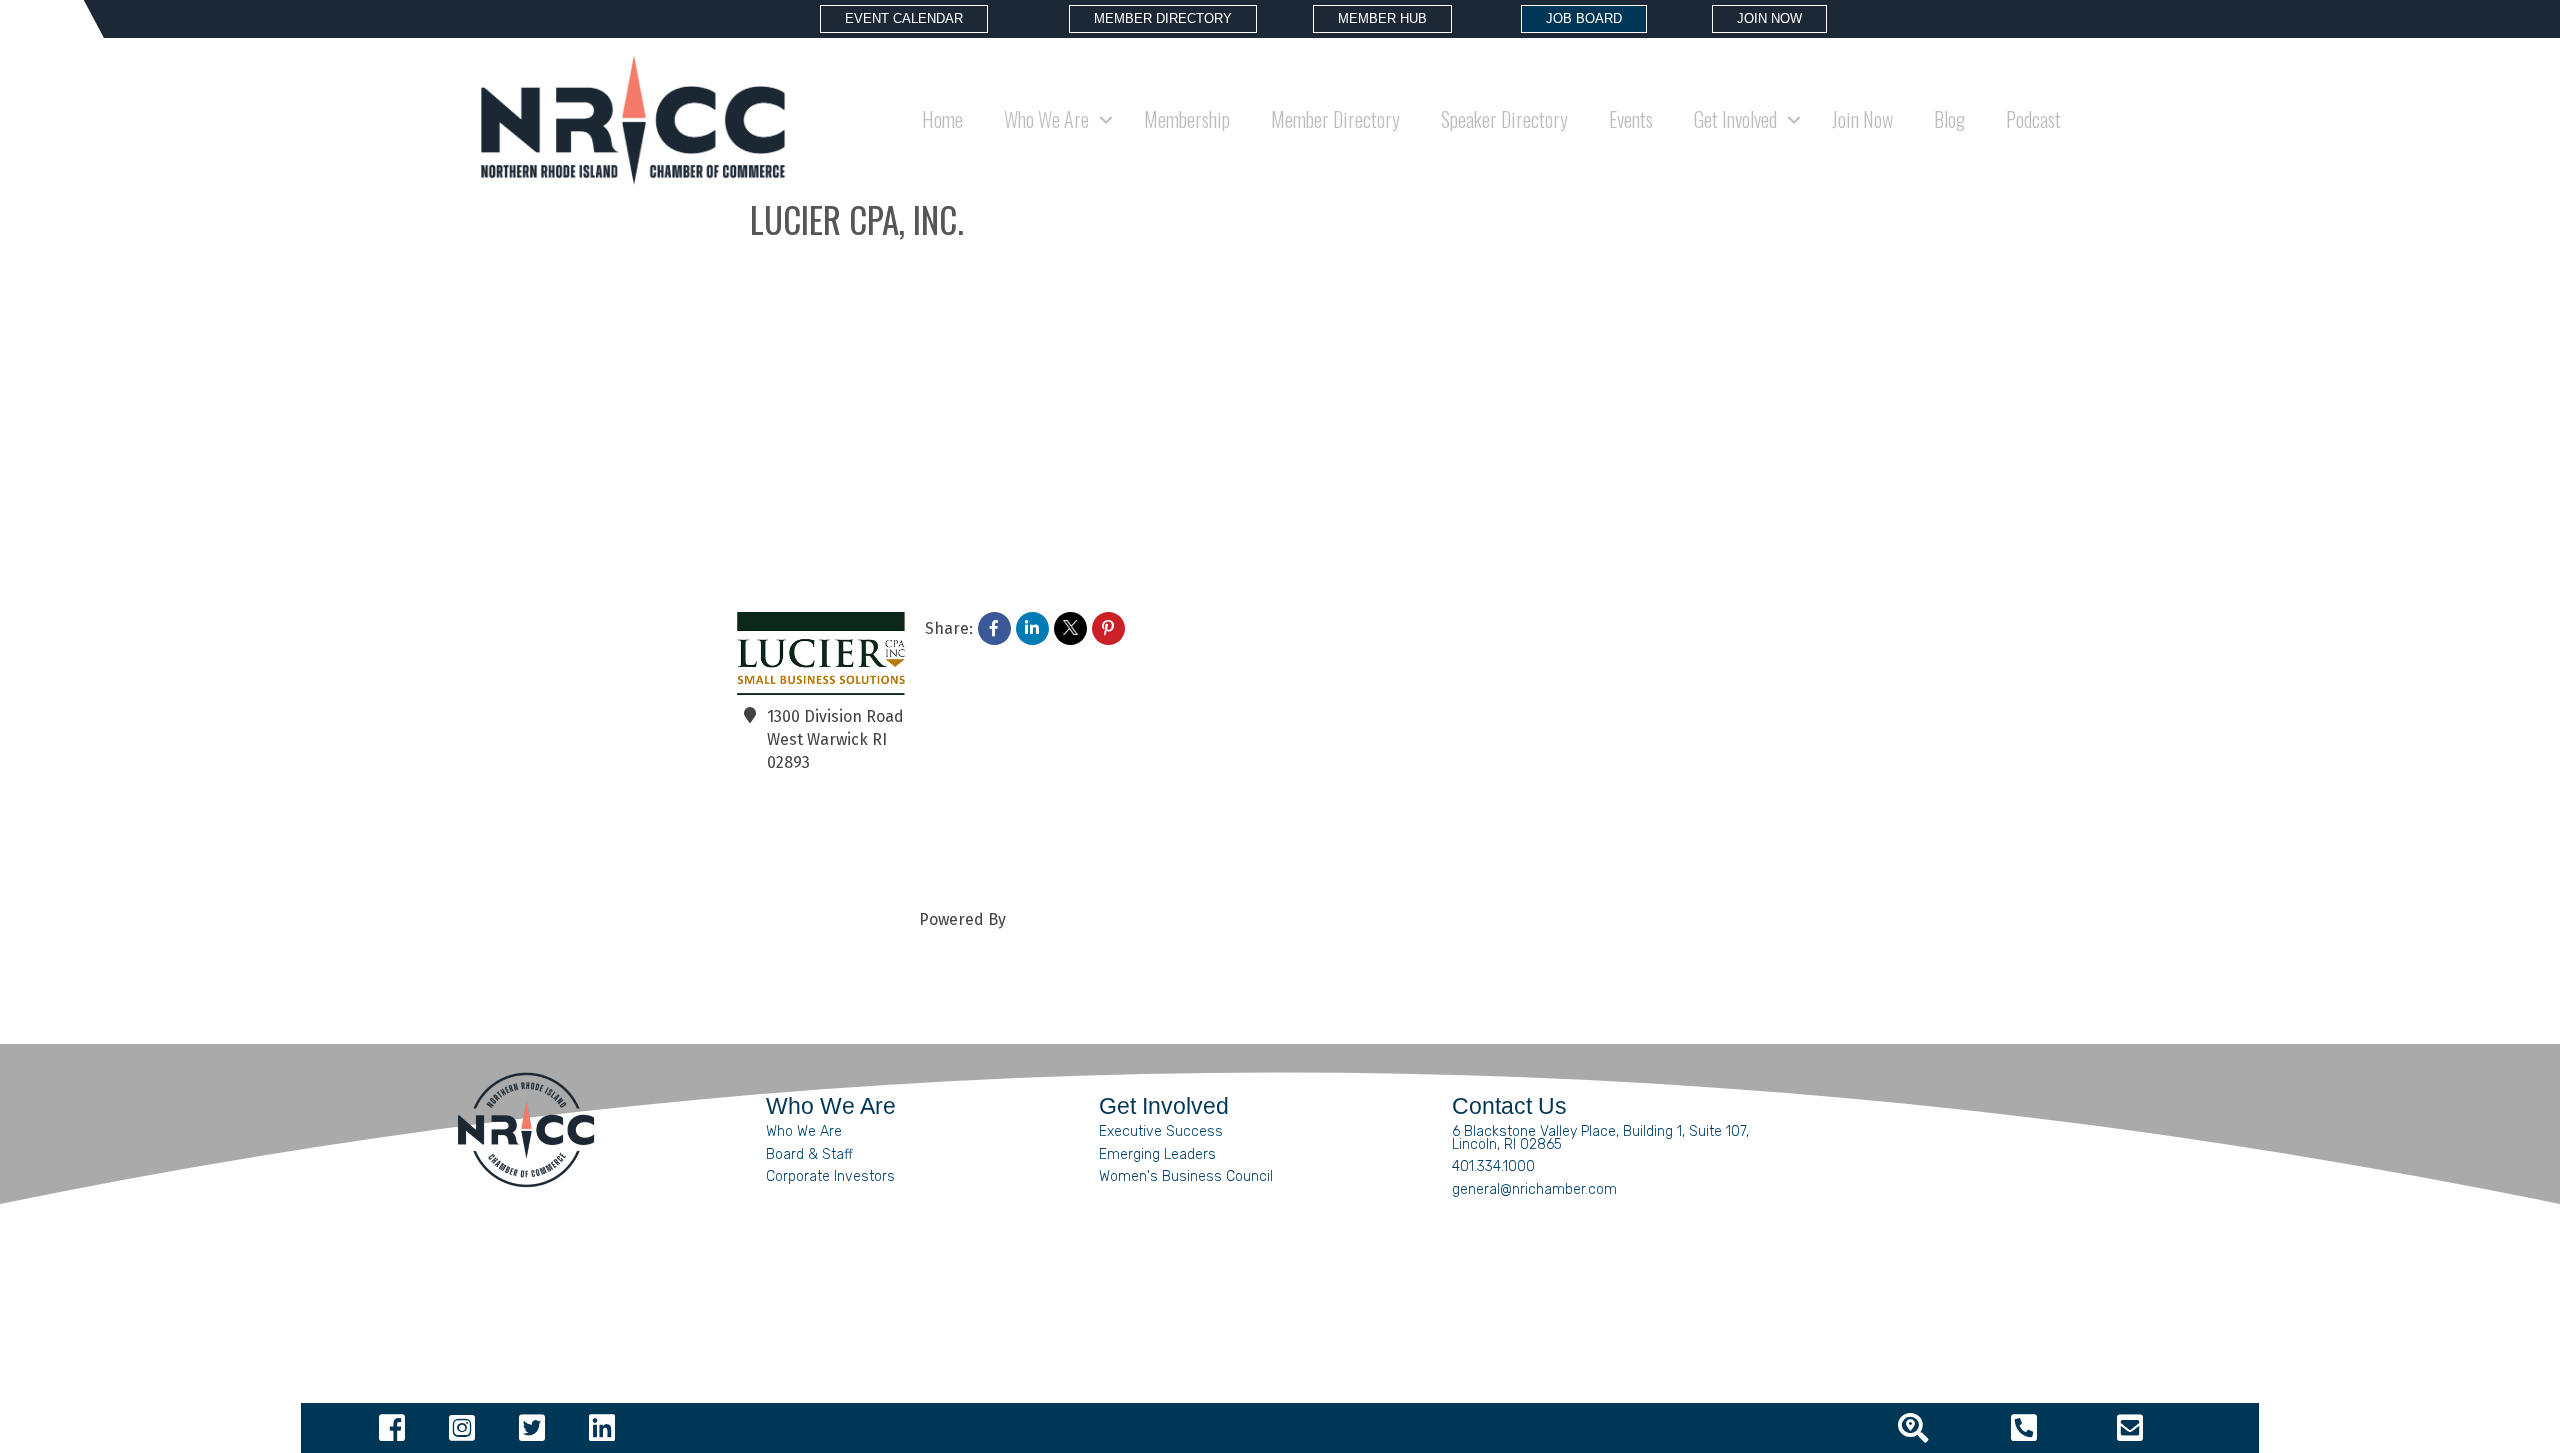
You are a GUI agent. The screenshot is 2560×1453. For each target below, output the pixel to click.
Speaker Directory (1504, 119)
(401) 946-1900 (820, 795)
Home (942, 119)
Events (1631, 119)
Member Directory (1335, 119)
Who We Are (804, 1131)
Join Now (1862, 119)
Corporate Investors (830, 1176)
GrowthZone (1055, 919)
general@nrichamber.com (1534, 1189)
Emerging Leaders (1157, 1154)
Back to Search (792, 273)
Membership (1187, 119)
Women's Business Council (1186, 1176)
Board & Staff (809, 1154)
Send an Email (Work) (804, 874)
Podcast (2033, 119)
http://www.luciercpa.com (862, 829)
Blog (1949, 119)
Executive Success (1161, 1131)
